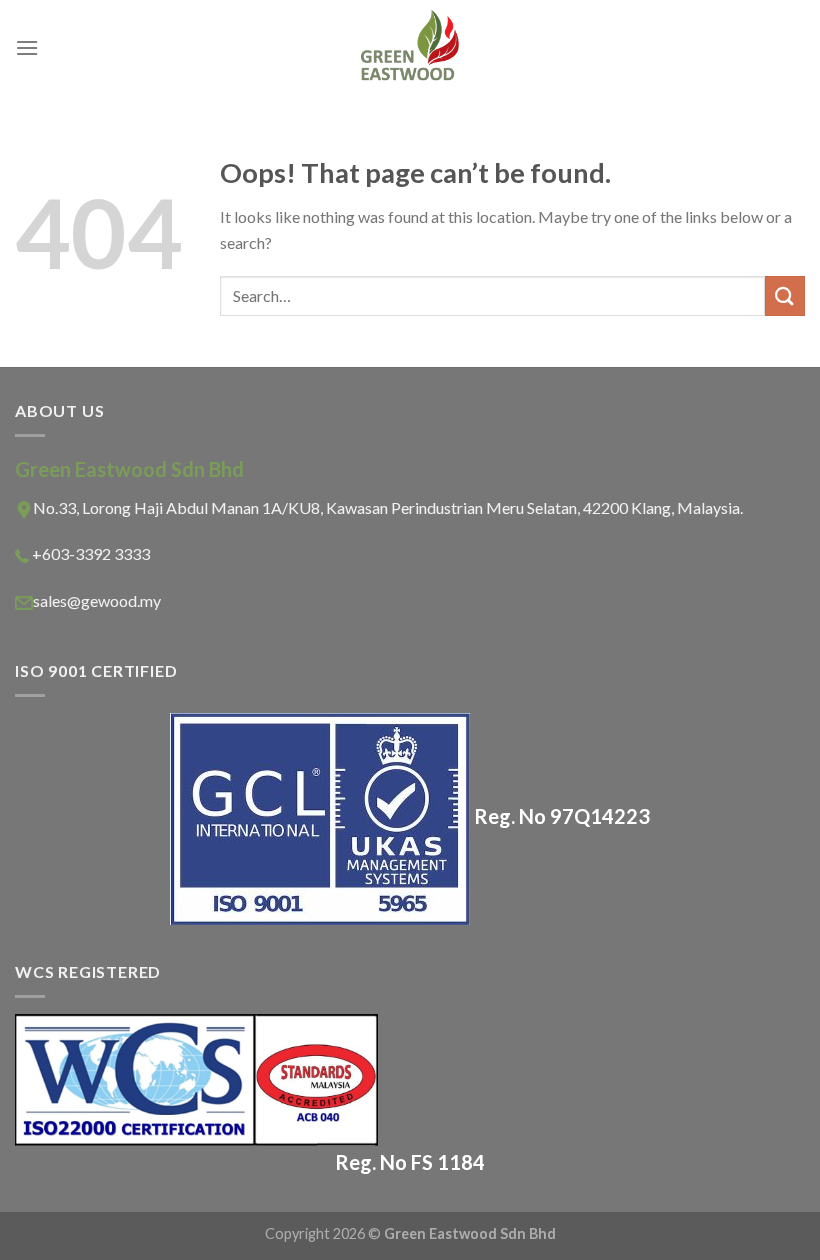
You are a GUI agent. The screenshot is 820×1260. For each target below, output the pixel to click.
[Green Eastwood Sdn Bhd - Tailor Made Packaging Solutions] (410, 47)
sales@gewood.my (97, 600)
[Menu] (27, 47)
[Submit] (785, 295)
